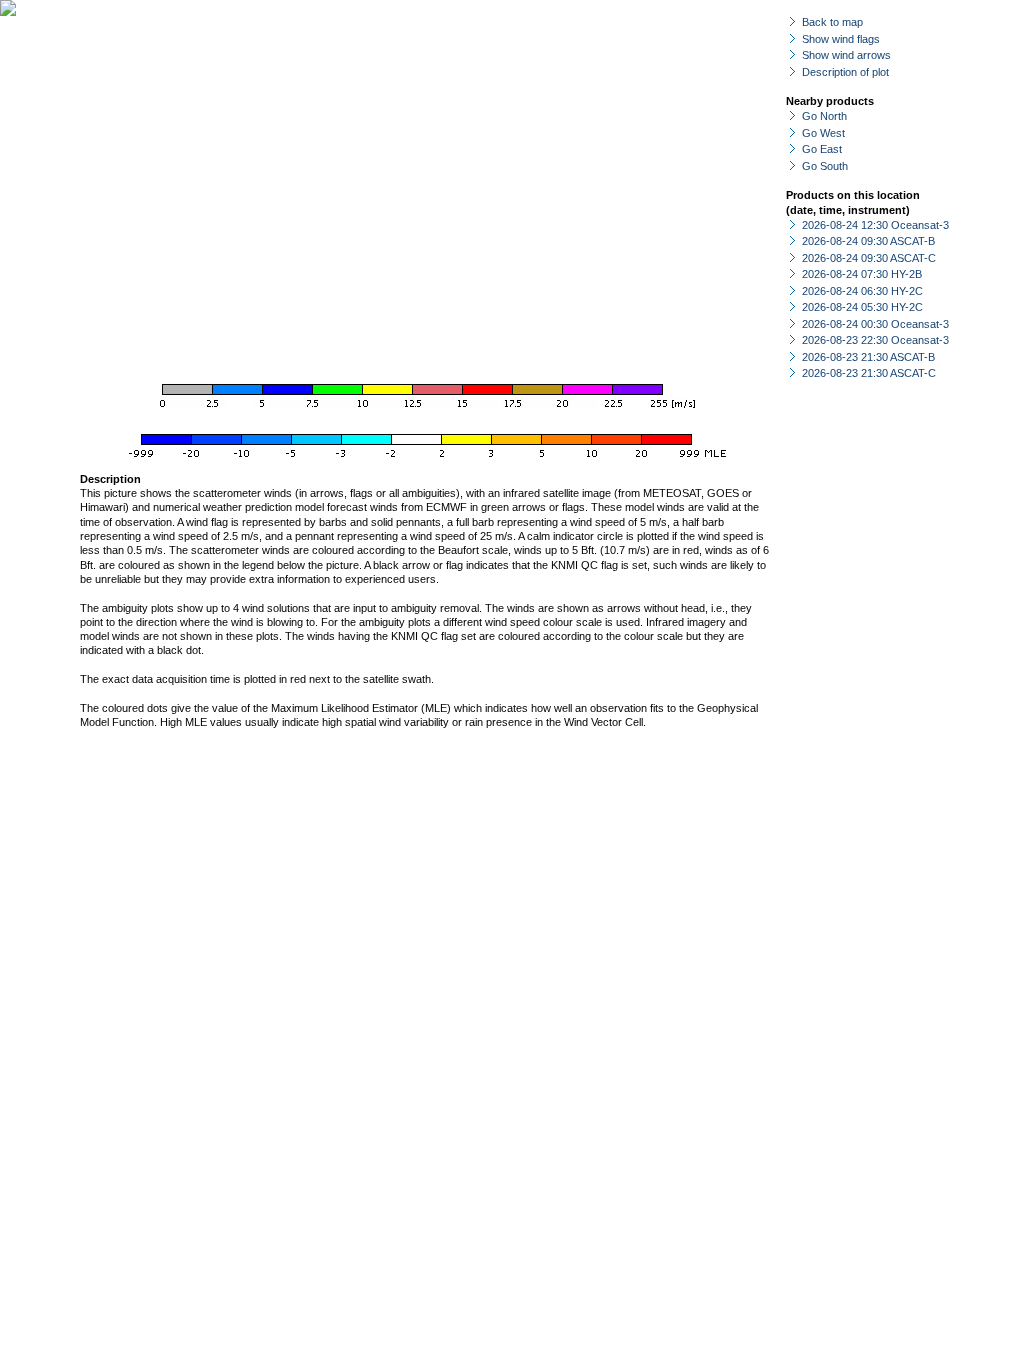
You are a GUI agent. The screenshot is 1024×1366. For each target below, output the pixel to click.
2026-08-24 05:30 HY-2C (862, 307)
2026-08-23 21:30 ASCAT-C (869, 373)
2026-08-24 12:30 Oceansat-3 (875, 225)
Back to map (832, 22)
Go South (825, 166)
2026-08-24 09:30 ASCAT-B (868, 241)
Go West (823, 133)
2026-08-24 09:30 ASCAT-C (869, 258)
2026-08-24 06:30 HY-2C (862, 291)
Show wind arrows (846, 55)
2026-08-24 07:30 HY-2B (862, 274)
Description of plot (845, 72)
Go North (824, 116)
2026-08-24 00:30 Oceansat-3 (875, 324)
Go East (822, 149)
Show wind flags (841, 39)
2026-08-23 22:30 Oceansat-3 (875, 340)
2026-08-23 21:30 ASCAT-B (868, 357)
